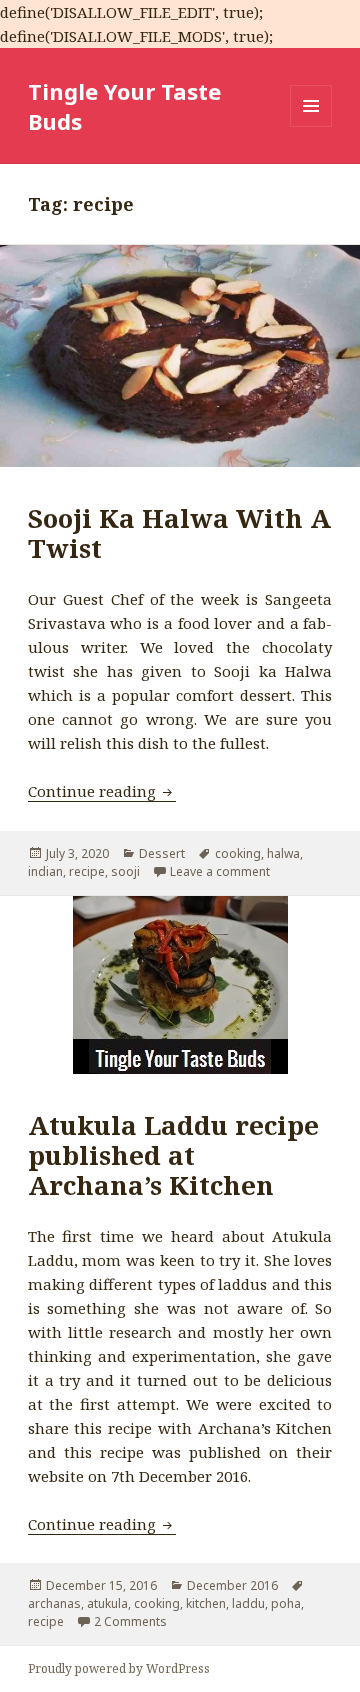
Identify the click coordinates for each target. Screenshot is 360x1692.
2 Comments (130, 1621)
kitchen (206, 1603)
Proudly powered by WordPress (119, 1668)
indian (45, 871)
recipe (87, 871)
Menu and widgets (311, 126)
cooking (238, 853)
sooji (125, 871)
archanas (54, 1603)
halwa (283, 853)
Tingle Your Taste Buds (124, 106)
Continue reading (102, 791)
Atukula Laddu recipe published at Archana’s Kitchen (173, 1155)
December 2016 (232, 1585)
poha (286, 1603)
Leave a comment (220, 871)
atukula (107, 1603)
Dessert (162, 853)
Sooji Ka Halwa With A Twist (179, 533)
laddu (248, 1603)
